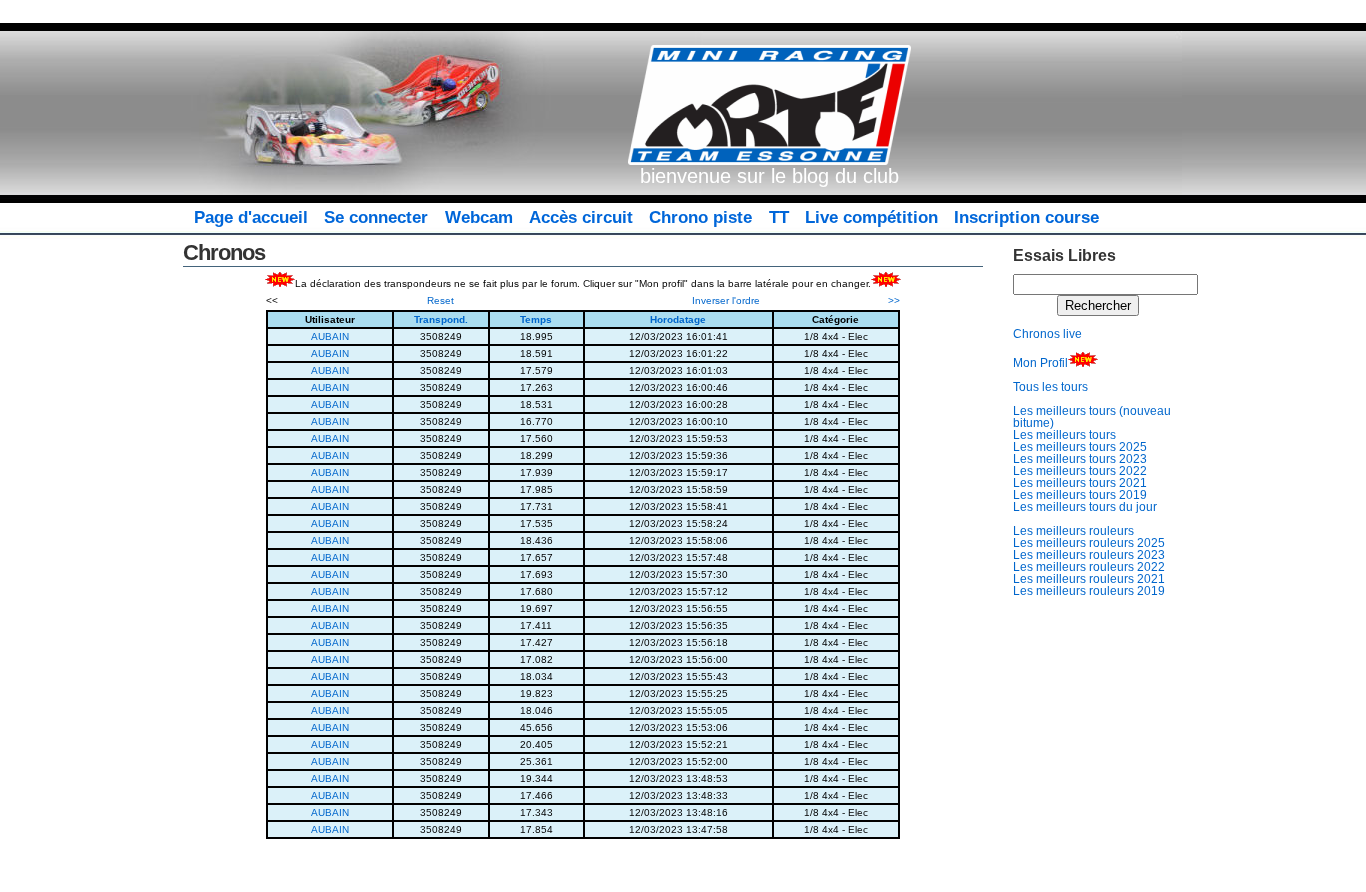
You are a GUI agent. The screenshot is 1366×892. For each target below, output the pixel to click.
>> (894, 300)
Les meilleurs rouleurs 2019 (1089, 591)
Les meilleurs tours (1064, 435)
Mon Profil (1040, 363)
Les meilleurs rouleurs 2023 (1089, 555)
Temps (536, 319)
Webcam (479, 217)
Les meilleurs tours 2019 (1080, 495)
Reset (440, 300)
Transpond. (441, 319)
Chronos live (1047, 334)
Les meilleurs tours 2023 (1080, 459)
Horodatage (678, 319)
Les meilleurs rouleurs (1073, 531)
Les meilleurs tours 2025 (1080, 447)
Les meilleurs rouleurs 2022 (1089, 567)
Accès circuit (581, 217)
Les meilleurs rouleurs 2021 (1089, 579)
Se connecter (376, 217)
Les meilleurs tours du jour (1085, 507)
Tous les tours (1050, 387)
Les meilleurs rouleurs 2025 (1089, 543)
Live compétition (871, 217)
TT (779, 217)
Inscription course (1026, 217)
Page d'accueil (251, 217)
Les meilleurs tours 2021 (1080, 483)
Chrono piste (700, 217)
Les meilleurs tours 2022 (1080, 471)
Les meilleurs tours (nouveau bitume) (1092, 417)
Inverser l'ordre (726, 300)
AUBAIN (330, 336)
